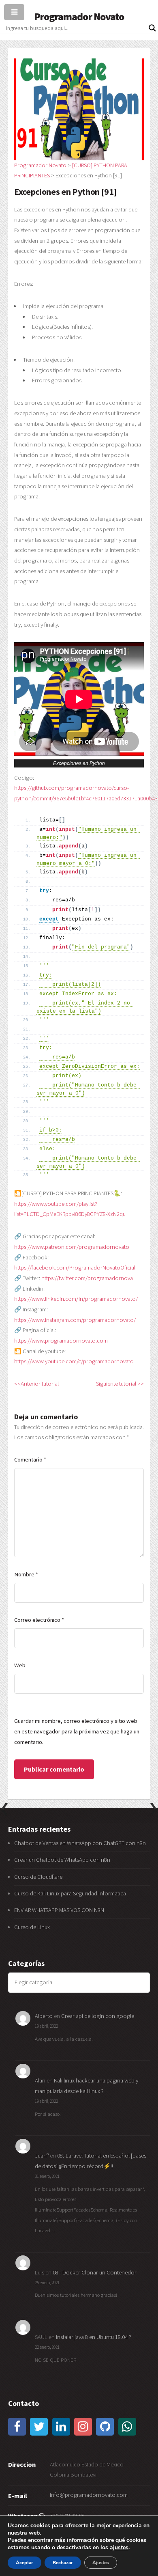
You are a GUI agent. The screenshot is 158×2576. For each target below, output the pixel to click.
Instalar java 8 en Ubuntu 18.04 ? (94, 2337)
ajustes (119, 2548)
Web (20, 1665)
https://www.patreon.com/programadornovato (72, 1247)
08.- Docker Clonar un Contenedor (95, 2272)
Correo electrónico (39, 1620)
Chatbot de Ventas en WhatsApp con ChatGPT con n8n (80, 1843)
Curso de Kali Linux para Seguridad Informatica (70, 1893)
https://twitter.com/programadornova (87, 1278)
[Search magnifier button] (152, 28)
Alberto (44, 2016)
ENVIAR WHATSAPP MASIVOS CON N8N (60, 1910)
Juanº (42, 2156)
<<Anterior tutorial (36, 1384)
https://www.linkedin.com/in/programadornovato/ (76, 1299)
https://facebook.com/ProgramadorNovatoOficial (75, 1268)
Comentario (30, 1459)
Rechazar (63, 2563)
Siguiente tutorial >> (120, 1384)
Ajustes (101, 2563)
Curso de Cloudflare (38, 1877)
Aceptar (25, 2563)
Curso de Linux (32, 1927)
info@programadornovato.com (89, 2495)
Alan (40, 2080)
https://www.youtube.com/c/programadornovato (74, 1361)
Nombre (26, 1574)
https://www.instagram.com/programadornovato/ (75, 1320)
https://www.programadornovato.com (61, 1341)
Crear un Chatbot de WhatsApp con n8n (62, 1860)
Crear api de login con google (98, 2016)
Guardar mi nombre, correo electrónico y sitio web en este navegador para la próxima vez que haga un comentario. (77, 1731)
